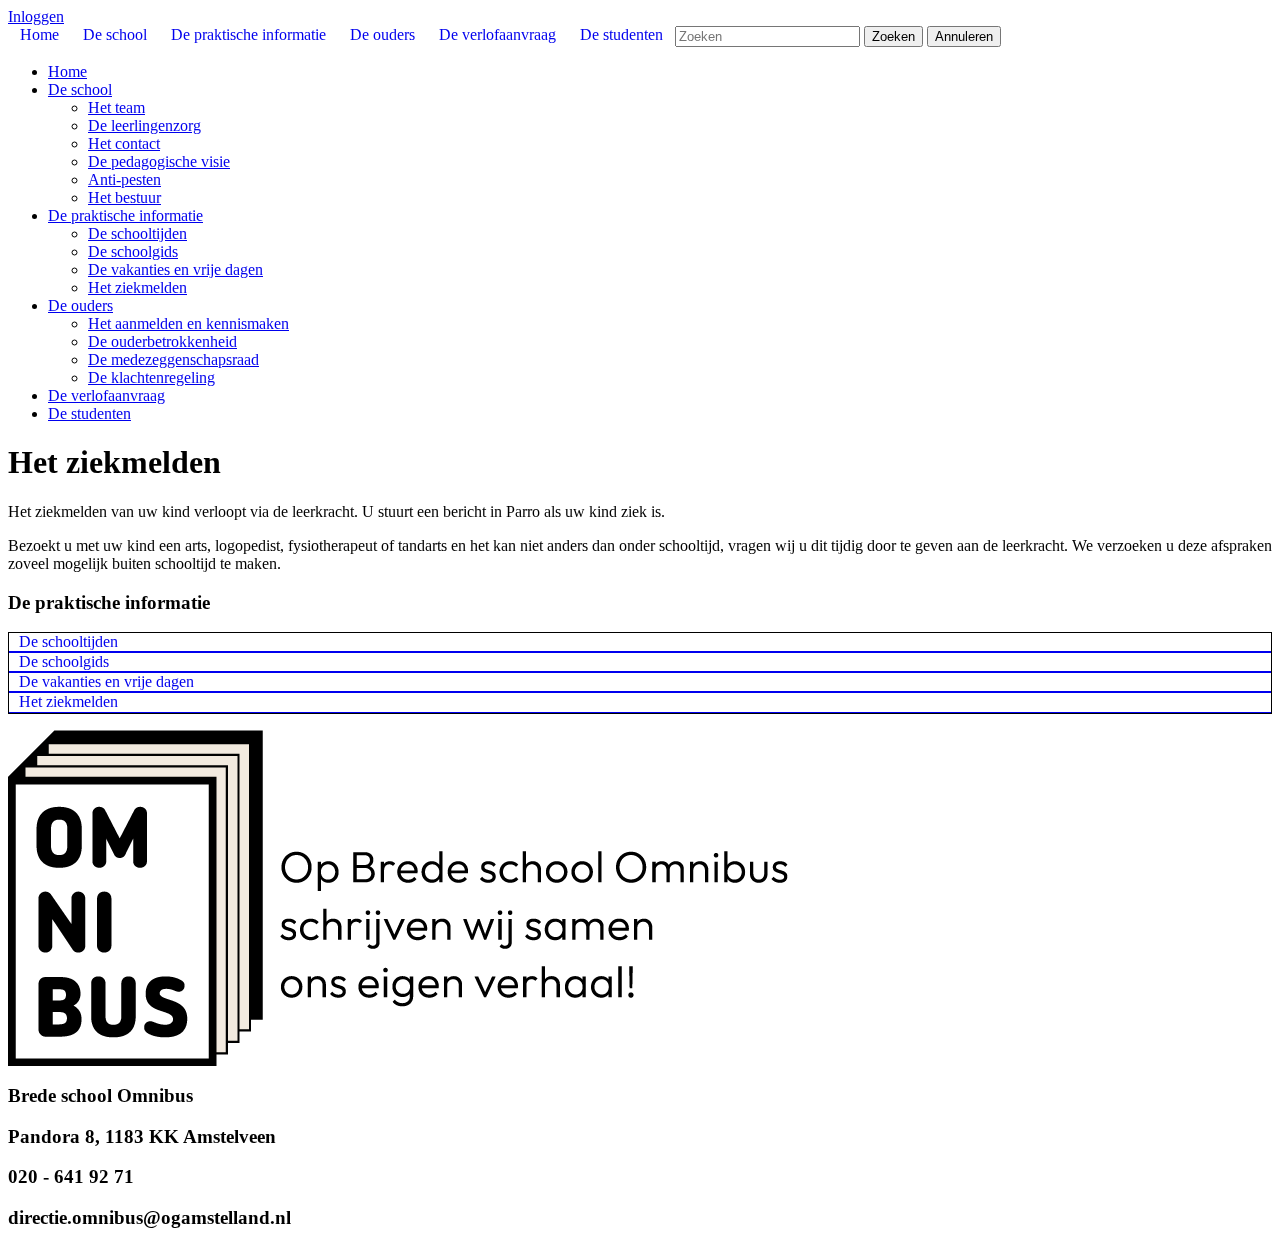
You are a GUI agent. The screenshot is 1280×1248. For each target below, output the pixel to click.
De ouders (80, 305)
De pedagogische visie (159, 161)
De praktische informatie (125, 215)
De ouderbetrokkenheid (162, 341)
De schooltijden (137, 233)
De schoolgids (133, 251)
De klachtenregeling (151, 377)
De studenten (89, 413)
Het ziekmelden (137, 287)
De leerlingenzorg (144, 125)
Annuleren (964, 36)
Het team (116, 107)
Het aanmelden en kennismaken (188, 323)
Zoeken (893, 36)
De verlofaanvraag (106, 395)
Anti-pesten (124, 179)
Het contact (124, 143)
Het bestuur (124, 197)
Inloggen (36, 16)
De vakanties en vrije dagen (175, 269)
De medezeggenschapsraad (173, 359)
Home (67, 71)
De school (80, 89)
